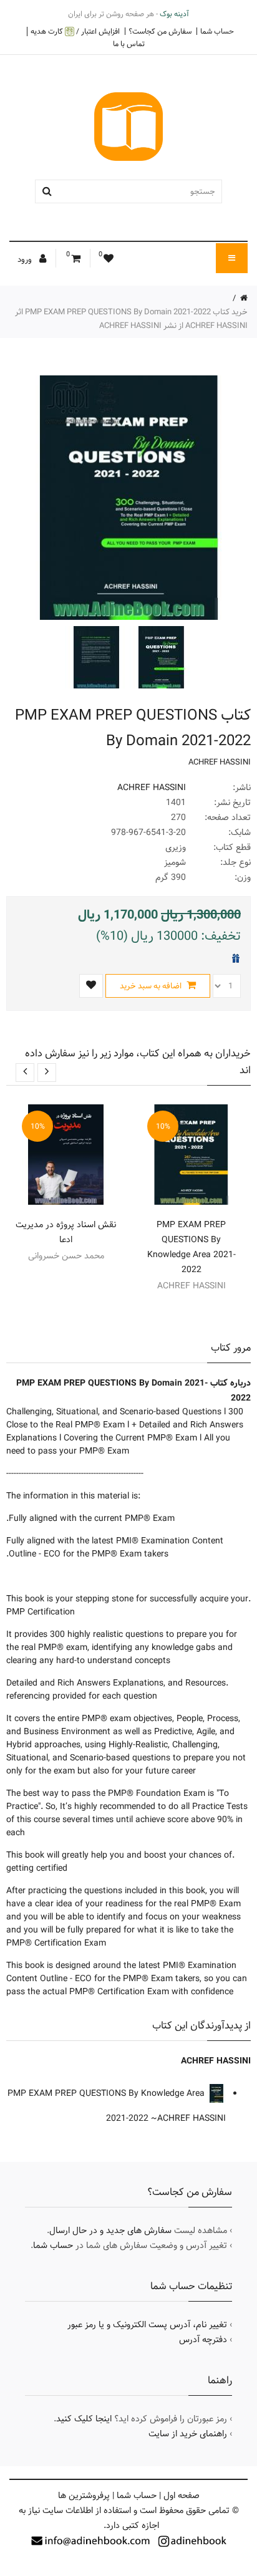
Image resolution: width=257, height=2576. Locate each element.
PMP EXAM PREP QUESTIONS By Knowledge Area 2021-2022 (192, 1247)
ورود (26, 259)
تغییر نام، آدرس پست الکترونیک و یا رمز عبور (147, 2325)
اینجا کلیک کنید (84, 2419)
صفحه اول (182, 2496)
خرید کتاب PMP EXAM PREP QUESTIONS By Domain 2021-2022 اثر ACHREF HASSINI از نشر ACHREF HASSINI (131, 319)
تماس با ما (129, 44)
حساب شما (217, 31)
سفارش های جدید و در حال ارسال (110, 2231)
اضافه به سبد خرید (152, 986)
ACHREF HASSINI (220, 762)
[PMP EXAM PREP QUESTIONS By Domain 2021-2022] (160, 657)
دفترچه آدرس (203, 2340)
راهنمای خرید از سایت (188, 2434)
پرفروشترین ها (84, 2496)
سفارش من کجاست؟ (160, 31)
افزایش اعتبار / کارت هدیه (75, 31)
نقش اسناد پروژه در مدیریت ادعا (66, 1232)
